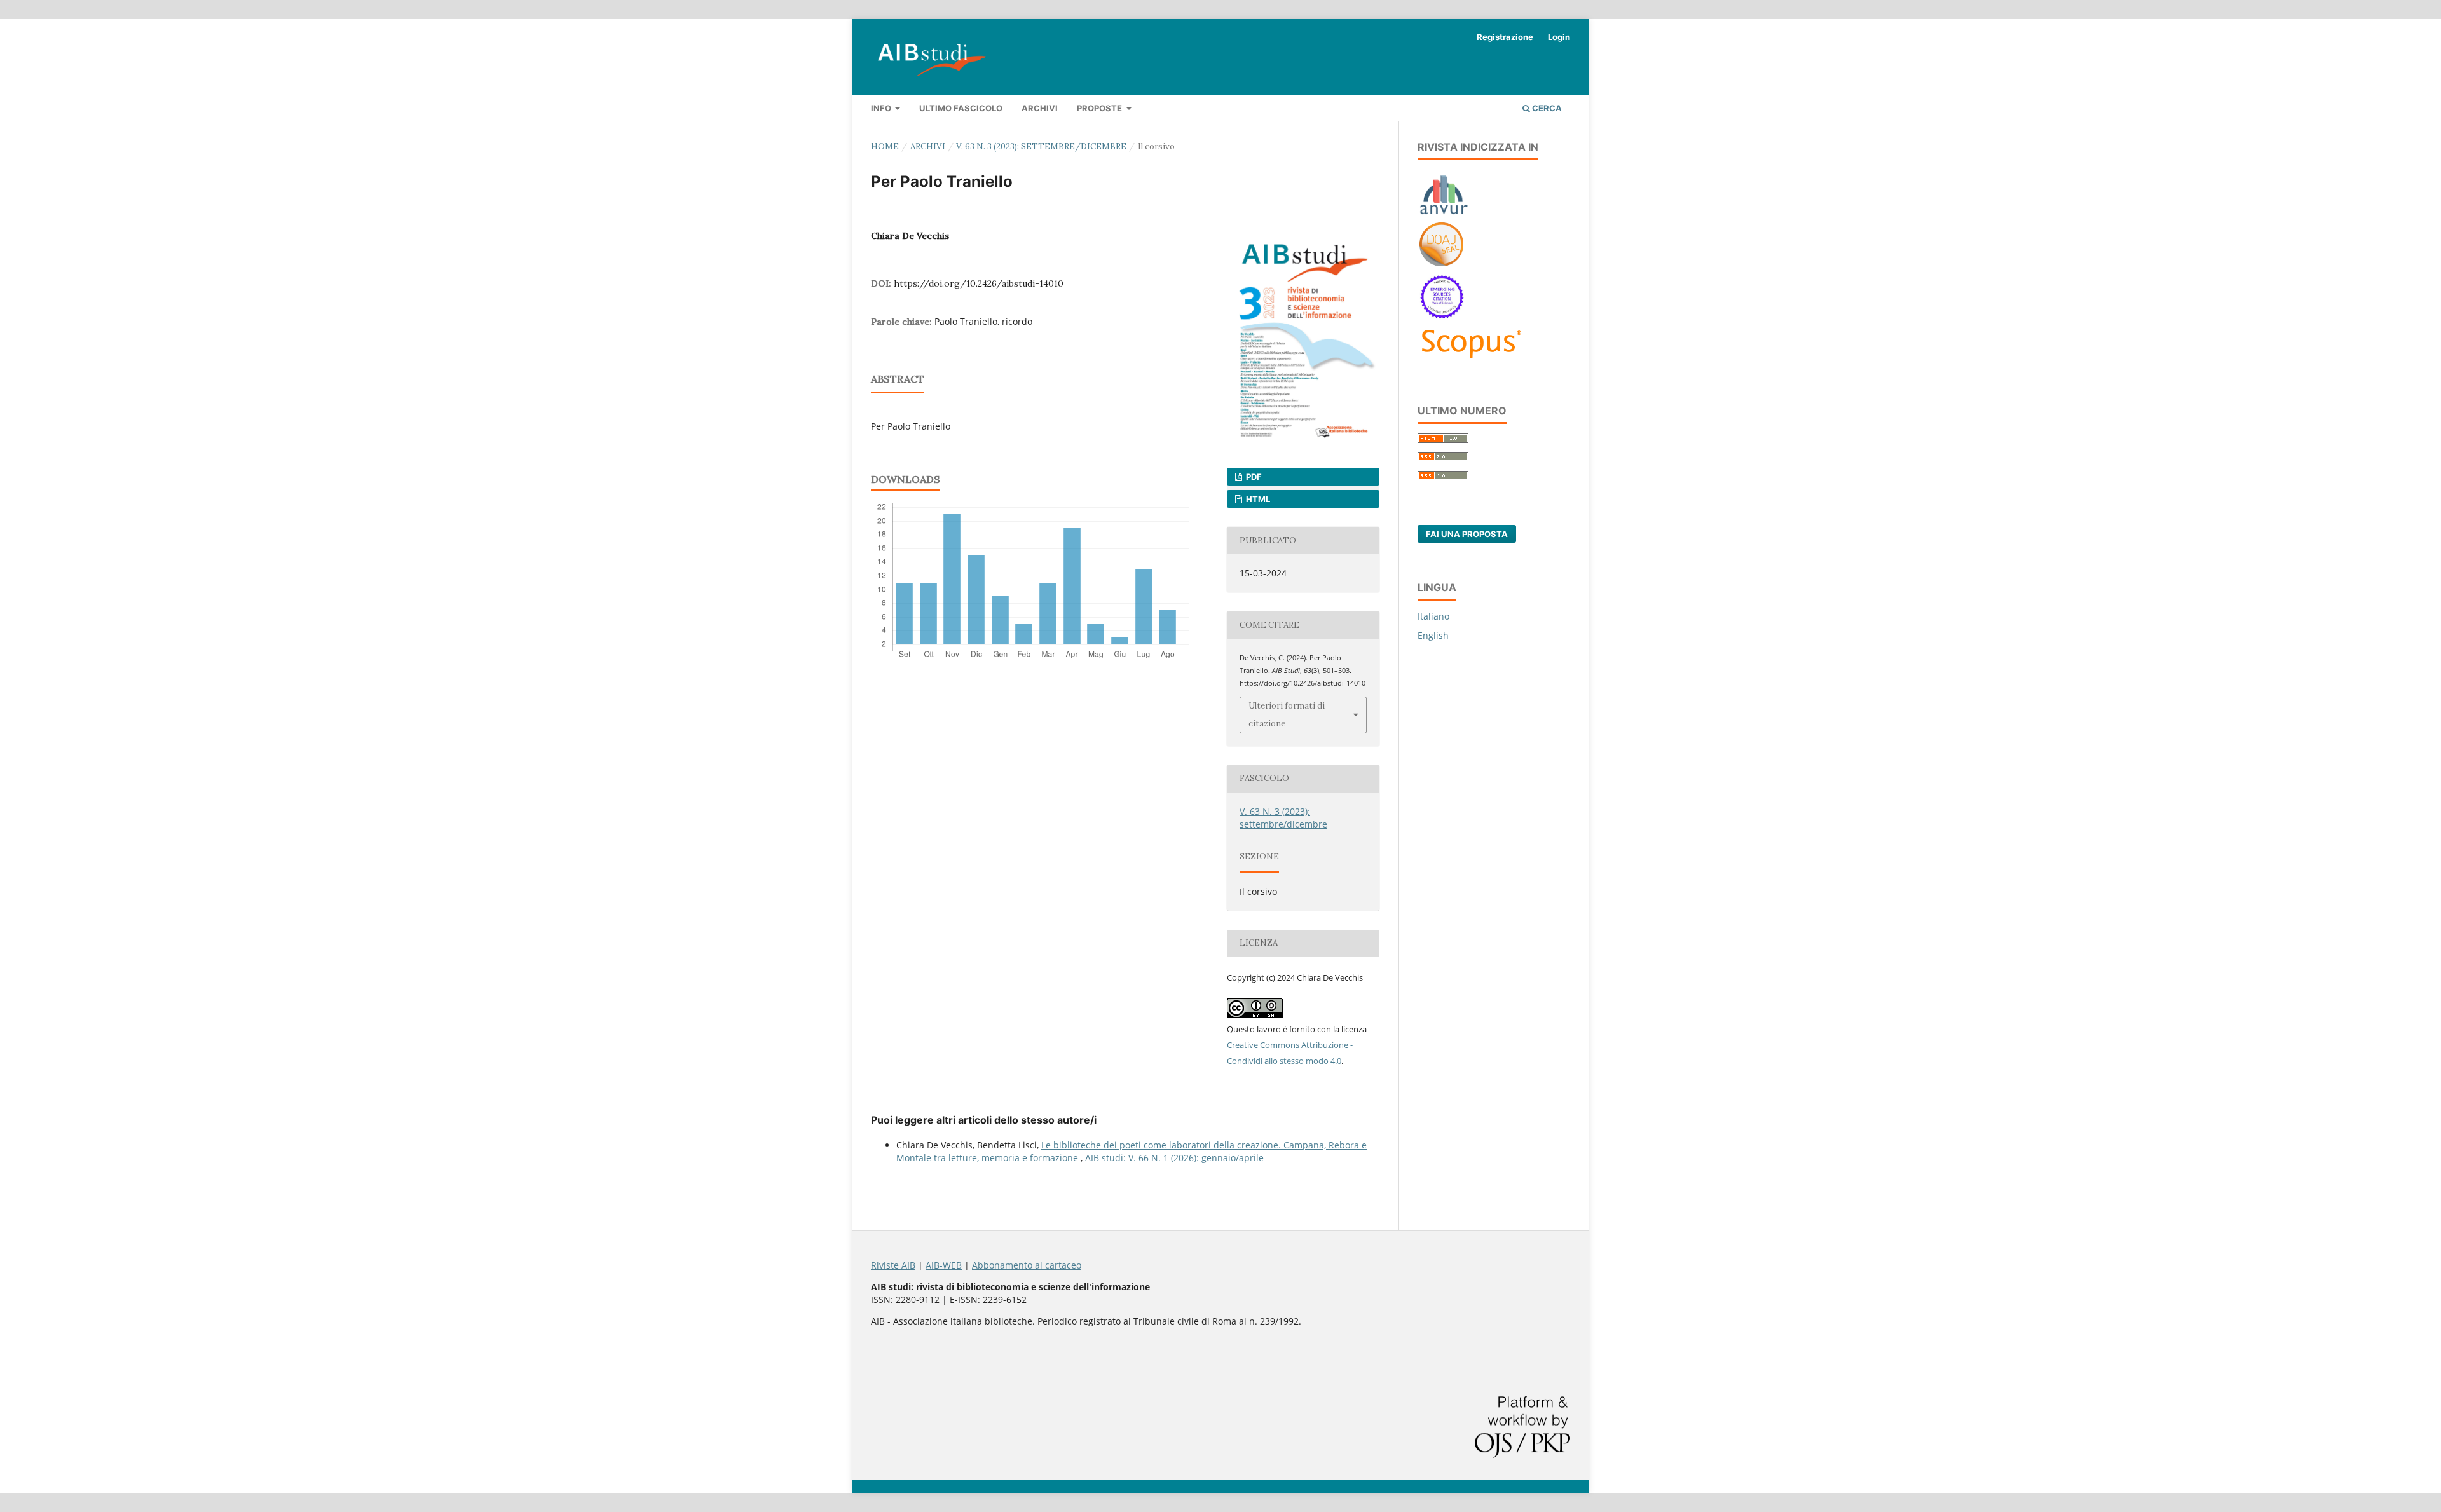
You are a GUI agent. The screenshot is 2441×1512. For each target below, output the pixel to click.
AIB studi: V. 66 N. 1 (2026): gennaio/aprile (1174, 1158)
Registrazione (1505, 37)
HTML (1257, 499)
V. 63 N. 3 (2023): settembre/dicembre (1041, 146)
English (1433, 635)
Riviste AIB (893, 1265)
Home (885, 146)
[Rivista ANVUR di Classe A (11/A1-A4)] (1444, 214)
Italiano (1433, 616)
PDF (1253, 477)
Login (1559, 37)
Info (882, 108)
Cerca (1546, 108)
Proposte (1100, 108)
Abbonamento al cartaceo (1027, 1265)
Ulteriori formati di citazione (1287, 715)
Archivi (1040, 108)
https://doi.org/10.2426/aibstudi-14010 (979, 283)
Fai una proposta (1467, 534)
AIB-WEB (944, 1265)
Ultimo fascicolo (961, 108)
